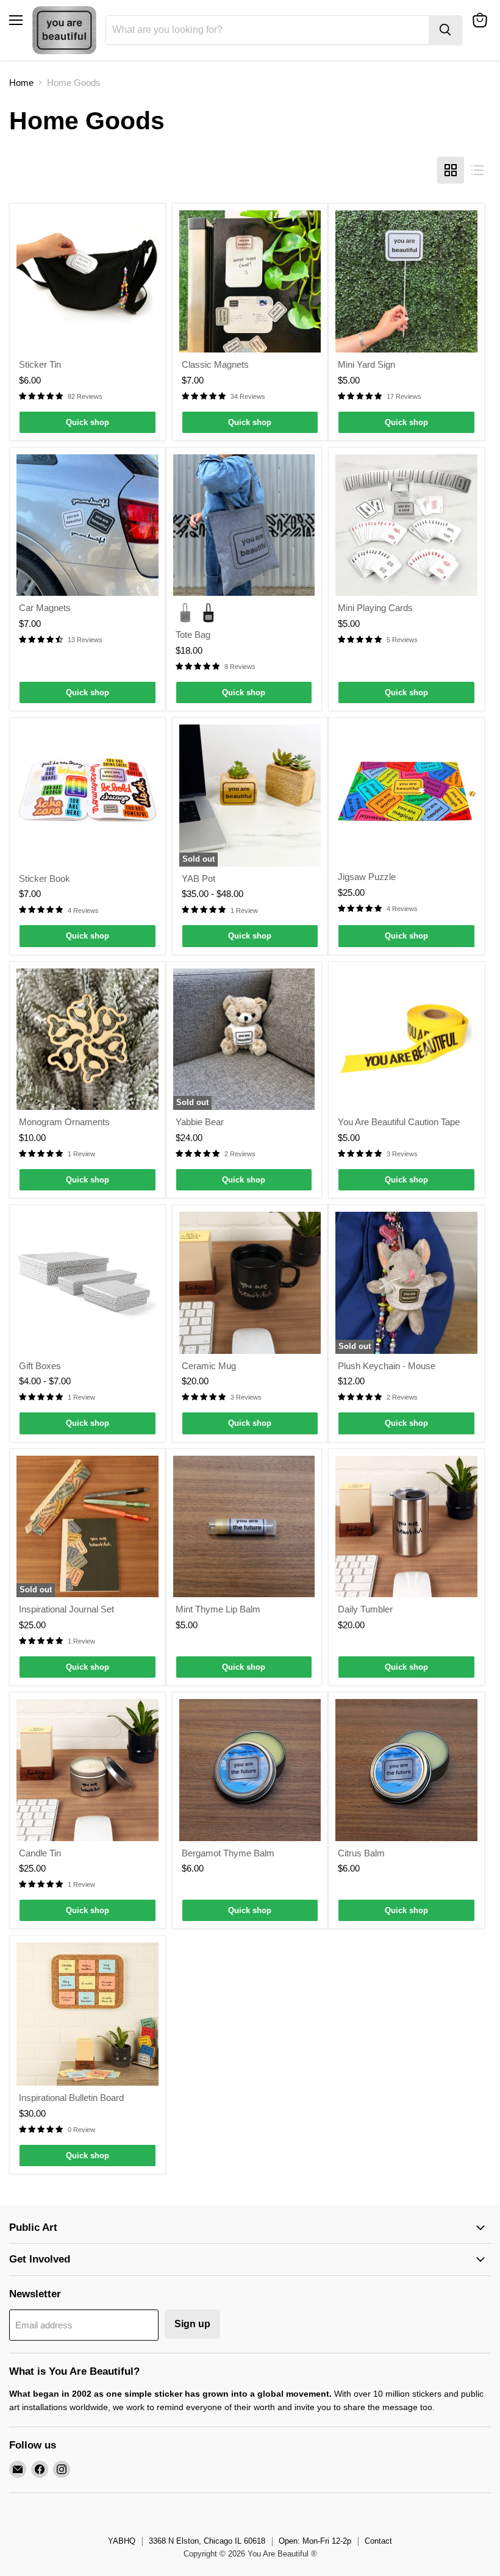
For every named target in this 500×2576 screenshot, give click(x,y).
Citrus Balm (361, 1853)
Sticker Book (45, 878)
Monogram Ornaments (64, 1122)
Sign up (192, 2324)
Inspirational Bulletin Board (71, 2098)
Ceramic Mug (209, 1366)
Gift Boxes (40, 1366)
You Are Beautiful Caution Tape (399, 1122)
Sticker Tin (40, 364)
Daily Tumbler (365, 1609)
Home (21, 83)
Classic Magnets (215, 364)
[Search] (445, 30)
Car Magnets (45, 608)
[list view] (477, 170)
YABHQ (122, 2541)
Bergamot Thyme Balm (228, 1853)
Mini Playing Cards (375, 608)
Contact (378, 2541)
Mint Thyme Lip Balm (218, 1609)
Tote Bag (193, 635)
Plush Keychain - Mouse (387, 1366)
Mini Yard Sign (366, 364)
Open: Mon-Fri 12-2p (315, 2541)
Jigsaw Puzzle (367, 877)
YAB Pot (198, 878)
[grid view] (451, 170)
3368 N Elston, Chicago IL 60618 (207, 2541)
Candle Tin (40, 1853)
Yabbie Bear (200, 1122)
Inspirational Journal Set (66, 1609)
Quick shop (87, 422)
